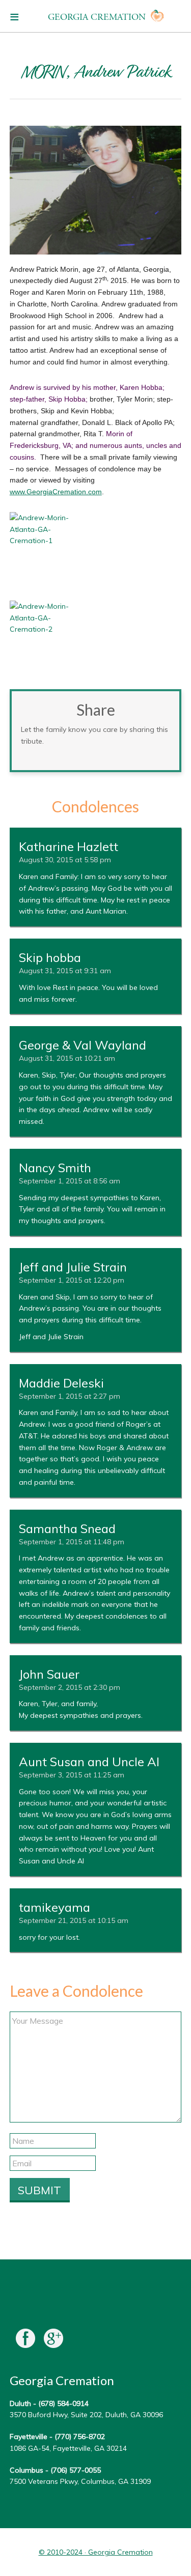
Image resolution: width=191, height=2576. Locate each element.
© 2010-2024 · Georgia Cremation (96, 2552)
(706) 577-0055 (76, 2470)
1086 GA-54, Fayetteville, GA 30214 (68, 2448)
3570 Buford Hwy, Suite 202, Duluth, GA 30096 (86, 2415)
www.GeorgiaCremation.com (56, 492)
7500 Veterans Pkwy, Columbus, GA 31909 (80, 2481)
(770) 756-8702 (80, 2437)
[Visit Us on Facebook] (25, 2341)
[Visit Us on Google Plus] (53, 2341)
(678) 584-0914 (63, 2403)
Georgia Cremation (97, 17)
